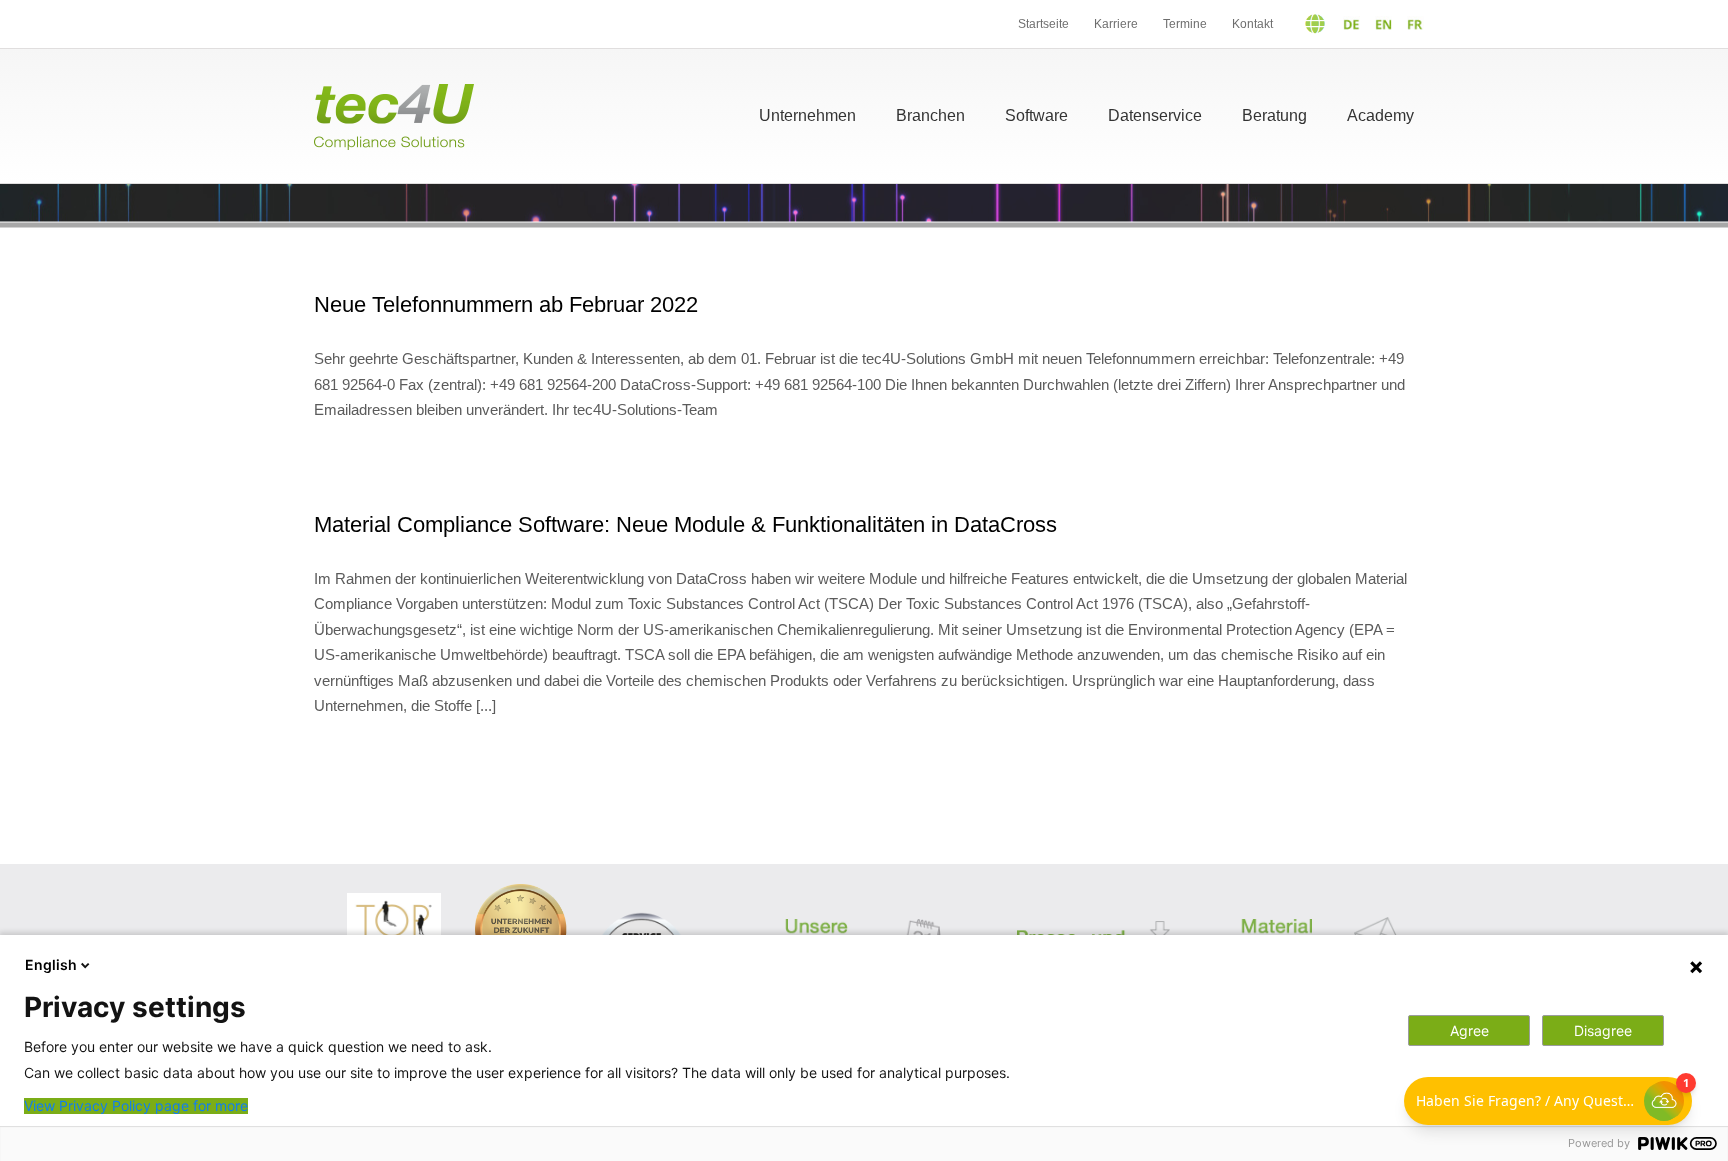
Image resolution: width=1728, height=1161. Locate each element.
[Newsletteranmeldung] (1321, 904)
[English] (1378, 24)
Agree (1469, 1030)
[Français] (1410, 24)
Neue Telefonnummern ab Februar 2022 (506, 304)
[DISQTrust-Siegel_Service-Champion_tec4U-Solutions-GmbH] (641, 913)
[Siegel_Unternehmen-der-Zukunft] (520, 891)
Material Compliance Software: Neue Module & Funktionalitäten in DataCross (685, 524)
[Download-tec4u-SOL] (1093, 907)
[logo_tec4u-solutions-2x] (394, 91)
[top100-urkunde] (394, 900)
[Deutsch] (1324, 24)
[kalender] (864, 904)
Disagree (1603, 1030)
